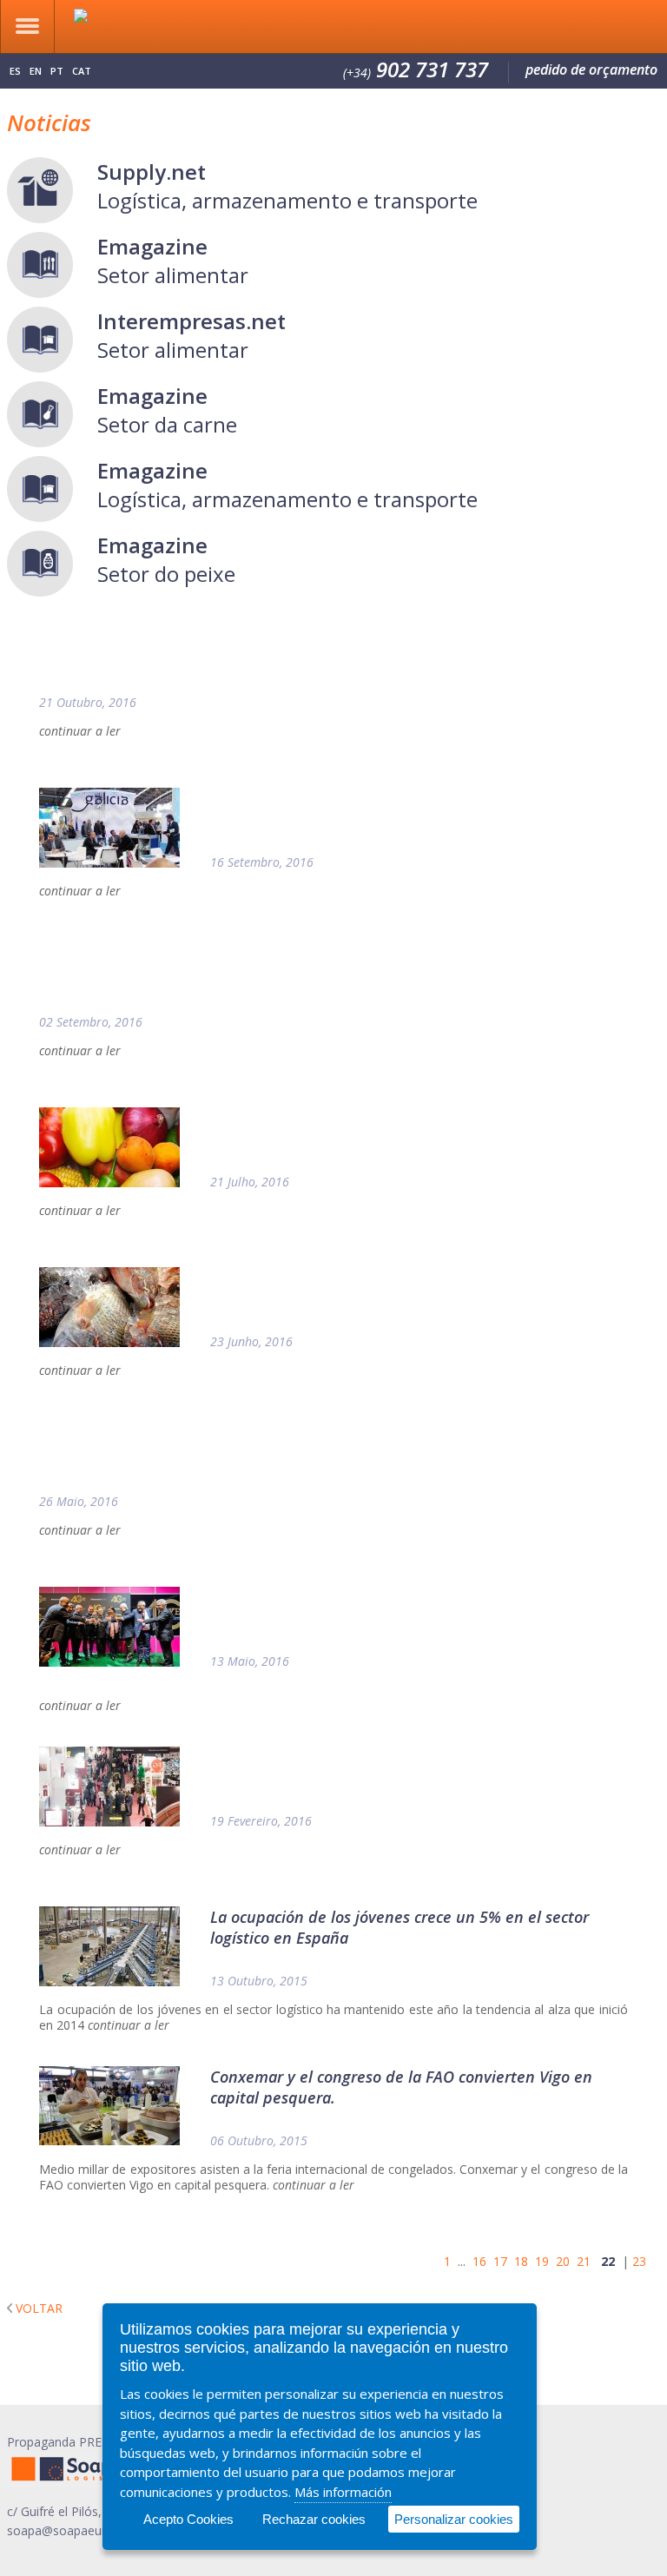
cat (82, 71)
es (15, 71)
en (36, 71)
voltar (39, 2308)
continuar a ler (80, 731)
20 (563, 2261)
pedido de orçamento (591, 69)
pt (57, 71)
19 (542, 2261)
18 (521, 2261)
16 (479, 2261)
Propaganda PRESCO (66, 2442)
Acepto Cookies (188, 2519)
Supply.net (152, 172)
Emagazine (152, 246)
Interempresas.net (192, 321)
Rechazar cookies (314, 2519)
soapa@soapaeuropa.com (81, 2530)
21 (584, 2261)
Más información (343, 2492)
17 (500, 2261)
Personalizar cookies (454, 2519)
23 (639, 2261)
